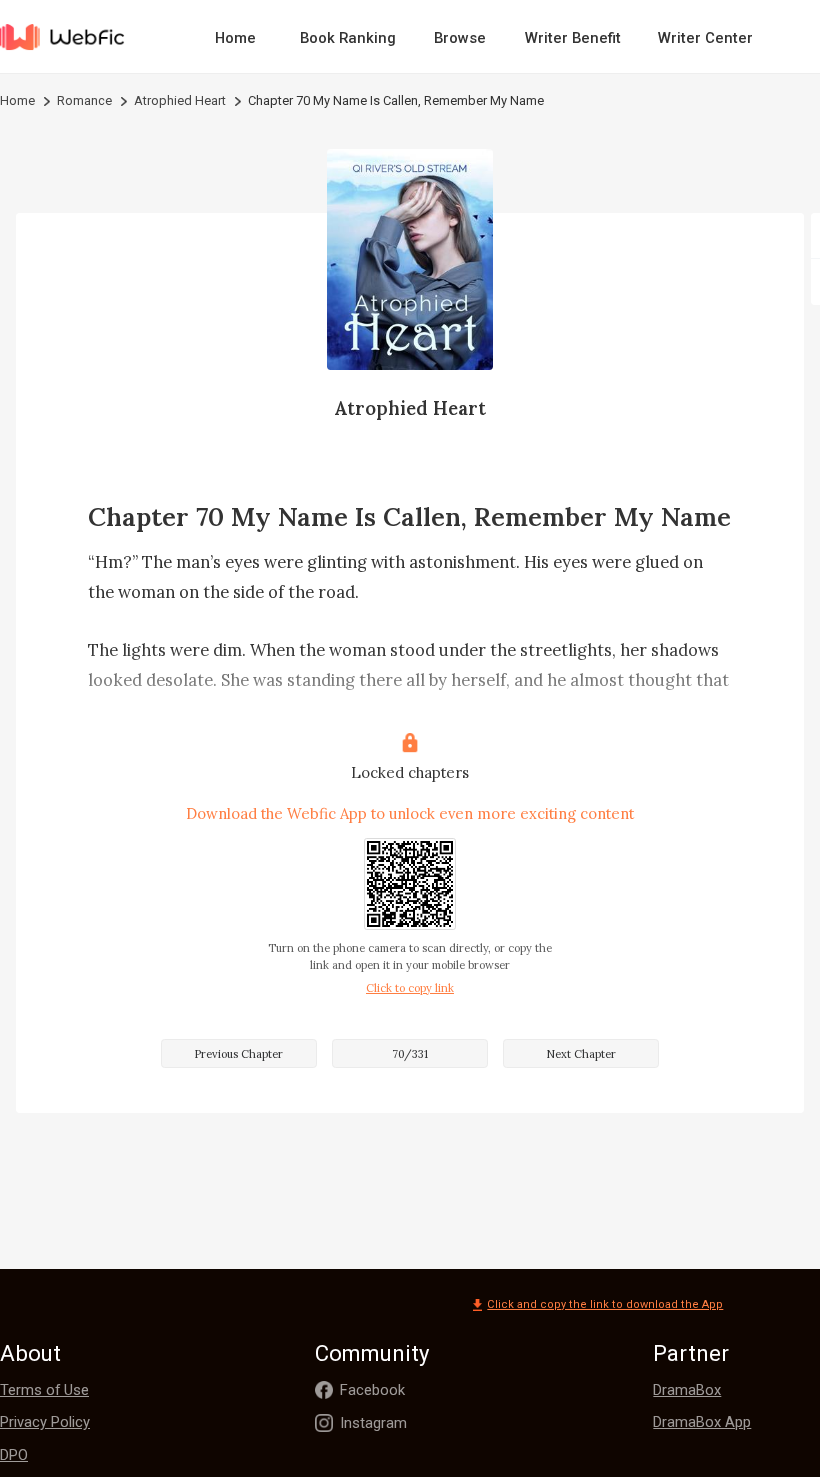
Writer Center (705, 38)
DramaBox (687, 1390)
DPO (14, 1455)
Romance (84, 100)
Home (235, 38)
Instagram (373, 1423)
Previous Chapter (238, 1054)
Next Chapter (581, 1054)
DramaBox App (702, 1422)
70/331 (410, 1054)
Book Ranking (348, 38)
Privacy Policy (45, 1422)
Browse (460, 38)
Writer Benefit (573, 38)
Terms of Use (44, 1390)
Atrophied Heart (180, 100)
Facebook (372, 1390)
